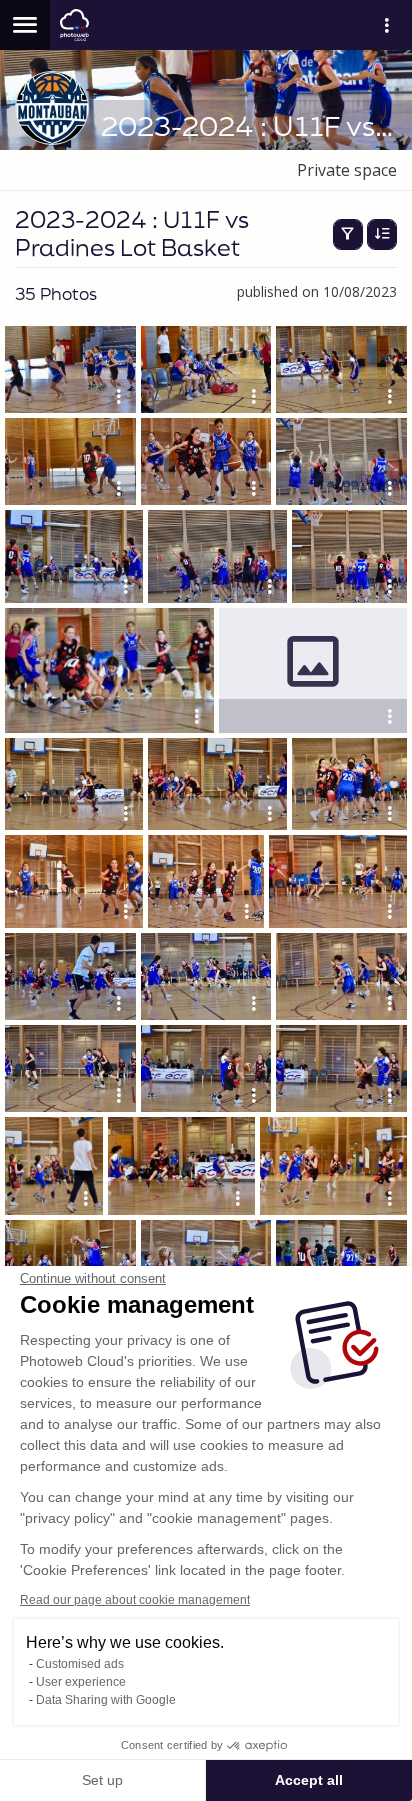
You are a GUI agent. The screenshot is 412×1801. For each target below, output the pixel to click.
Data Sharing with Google (106, 1700)
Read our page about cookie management (135, 1600)
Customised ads (80, 1664)
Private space (347, 170)
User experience (81, 1682)
